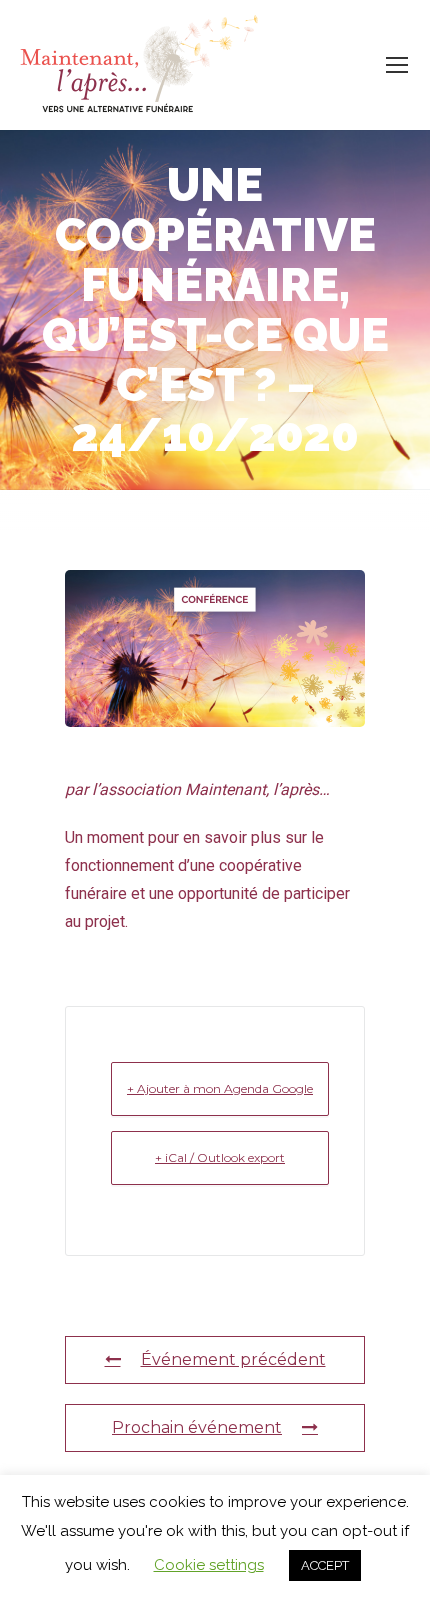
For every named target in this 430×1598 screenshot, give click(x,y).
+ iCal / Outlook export (220, 1157)
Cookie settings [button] (209, 1565)
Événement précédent (233, 1359)
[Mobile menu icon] (397, 65)
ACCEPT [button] (325, 1565)
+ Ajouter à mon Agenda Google (220, 1088)
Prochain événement (197, 1427)
